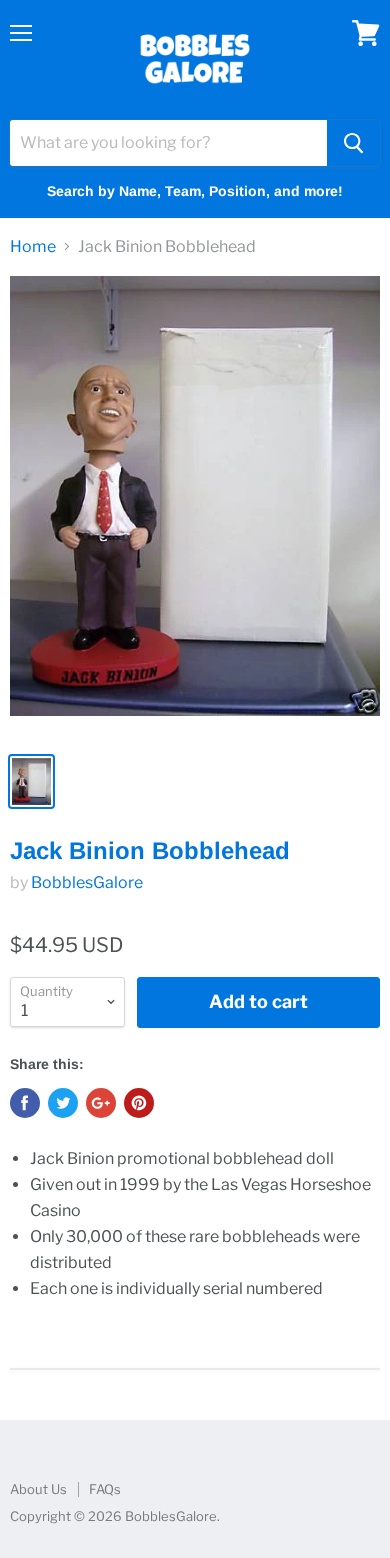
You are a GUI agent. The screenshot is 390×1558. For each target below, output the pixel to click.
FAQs (105, 1489)
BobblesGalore (87, 882)
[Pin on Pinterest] (139, 1103)
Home (33, 247)
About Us (38, 1489)
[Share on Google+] (101, 1103)
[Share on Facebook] (25, 1103)
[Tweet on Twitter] (63, 1103)
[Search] (353, 143)
